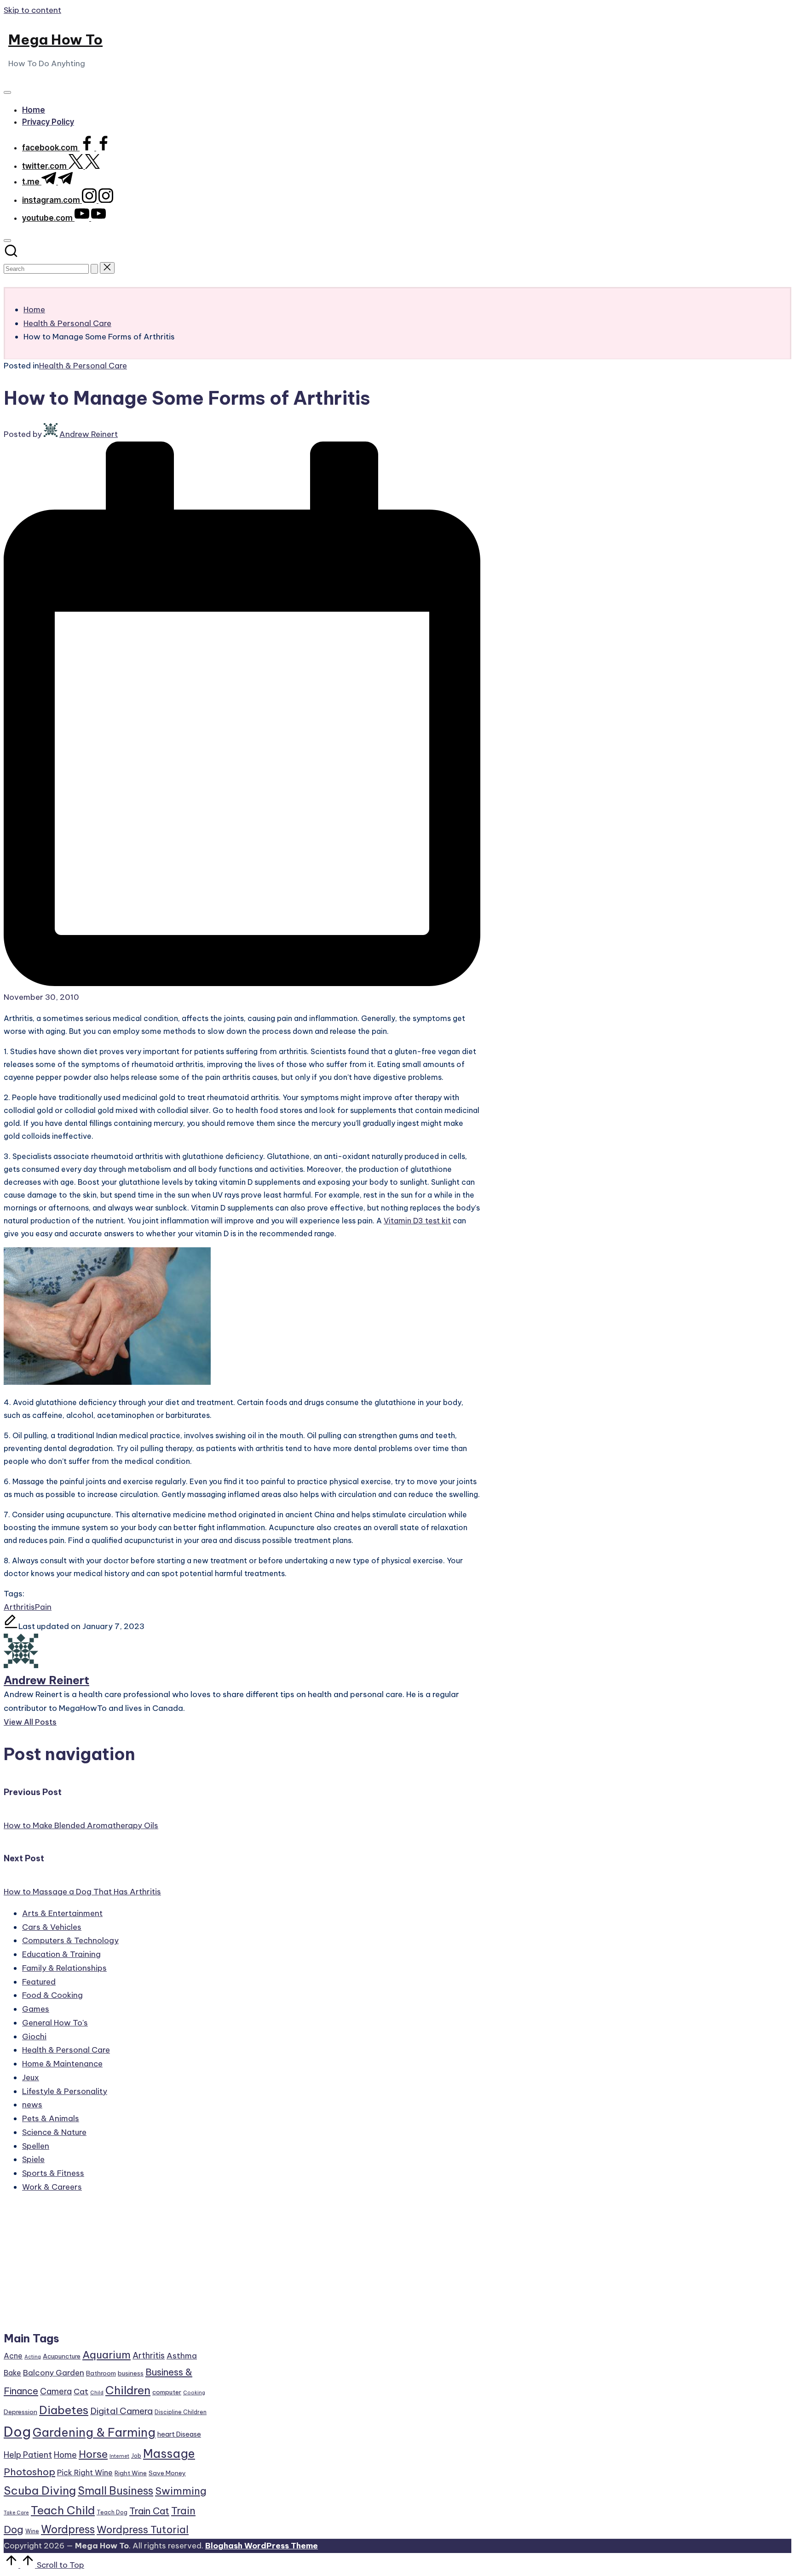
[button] (94, 269)
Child (97, 2392)
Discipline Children (181, 2412)
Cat (81, 2392)
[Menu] (7, 92)
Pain (43, 1607)
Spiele (33, 2159)
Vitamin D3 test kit (417, 1221)
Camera (56, 2391)
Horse (93, 2454)
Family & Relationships (64, 1968)
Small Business (115, 2491)
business (131, 2373)
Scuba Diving (40, 2490)
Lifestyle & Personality (65, 2091)
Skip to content (32, 10)
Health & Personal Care (83, 366)
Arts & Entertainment (62, 1913)
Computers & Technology (70, 1940)
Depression (20, 2412)
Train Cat (149, 2511)
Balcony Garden (54, 2373)
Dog (17, 2432)
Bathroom (101, 2373)
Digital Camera (121, 2411)
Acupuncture (62, 2356)
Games (36, 2009)
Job (136, 2456)
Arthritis (19, 1607)
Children (128, 2390)
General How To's (55, 2023)
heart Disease (179, 2434)
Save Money (167, 2473)
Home (65, 2455)
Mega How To (55, 40)
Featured (39, 1982)
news (32, 2105)
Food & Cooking (52, 1995)
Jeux (31, 2077)
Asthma (182, 2356)
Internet (119, 2456)
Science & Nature (54, 2132)
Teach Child (63, 2510)
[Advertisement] (106, 2266)
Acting (33, 2357)
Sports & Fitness (53, 2173)
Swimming (181, 2491)
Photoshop (29, 2472)
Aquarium (107, 2355)
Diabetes (64, 2410)
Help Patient (28, 2455)
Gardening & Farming (94, 2433)
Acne (13, 2356)
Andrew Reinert (46, 1680)
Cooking (194, 2392)
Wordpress (68, 2529)
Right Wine (131, 2473)
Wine (32, 2531)
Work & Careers (52, 2187)
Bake (12, 2373)
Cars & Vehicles (52, 1927)
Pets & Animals (51, 2118)
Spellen (36, 2146)
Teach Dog (112, 2512)
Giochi (34, 2037)
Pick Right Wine (85, 2473)
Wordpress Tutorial (143, 2530)
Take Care (16, 2513)
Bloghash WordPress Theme (262, 2546)
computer (167, 2392)
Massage (169, 2454)
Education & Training (61, 1954)
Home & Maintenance (62, 2064)
